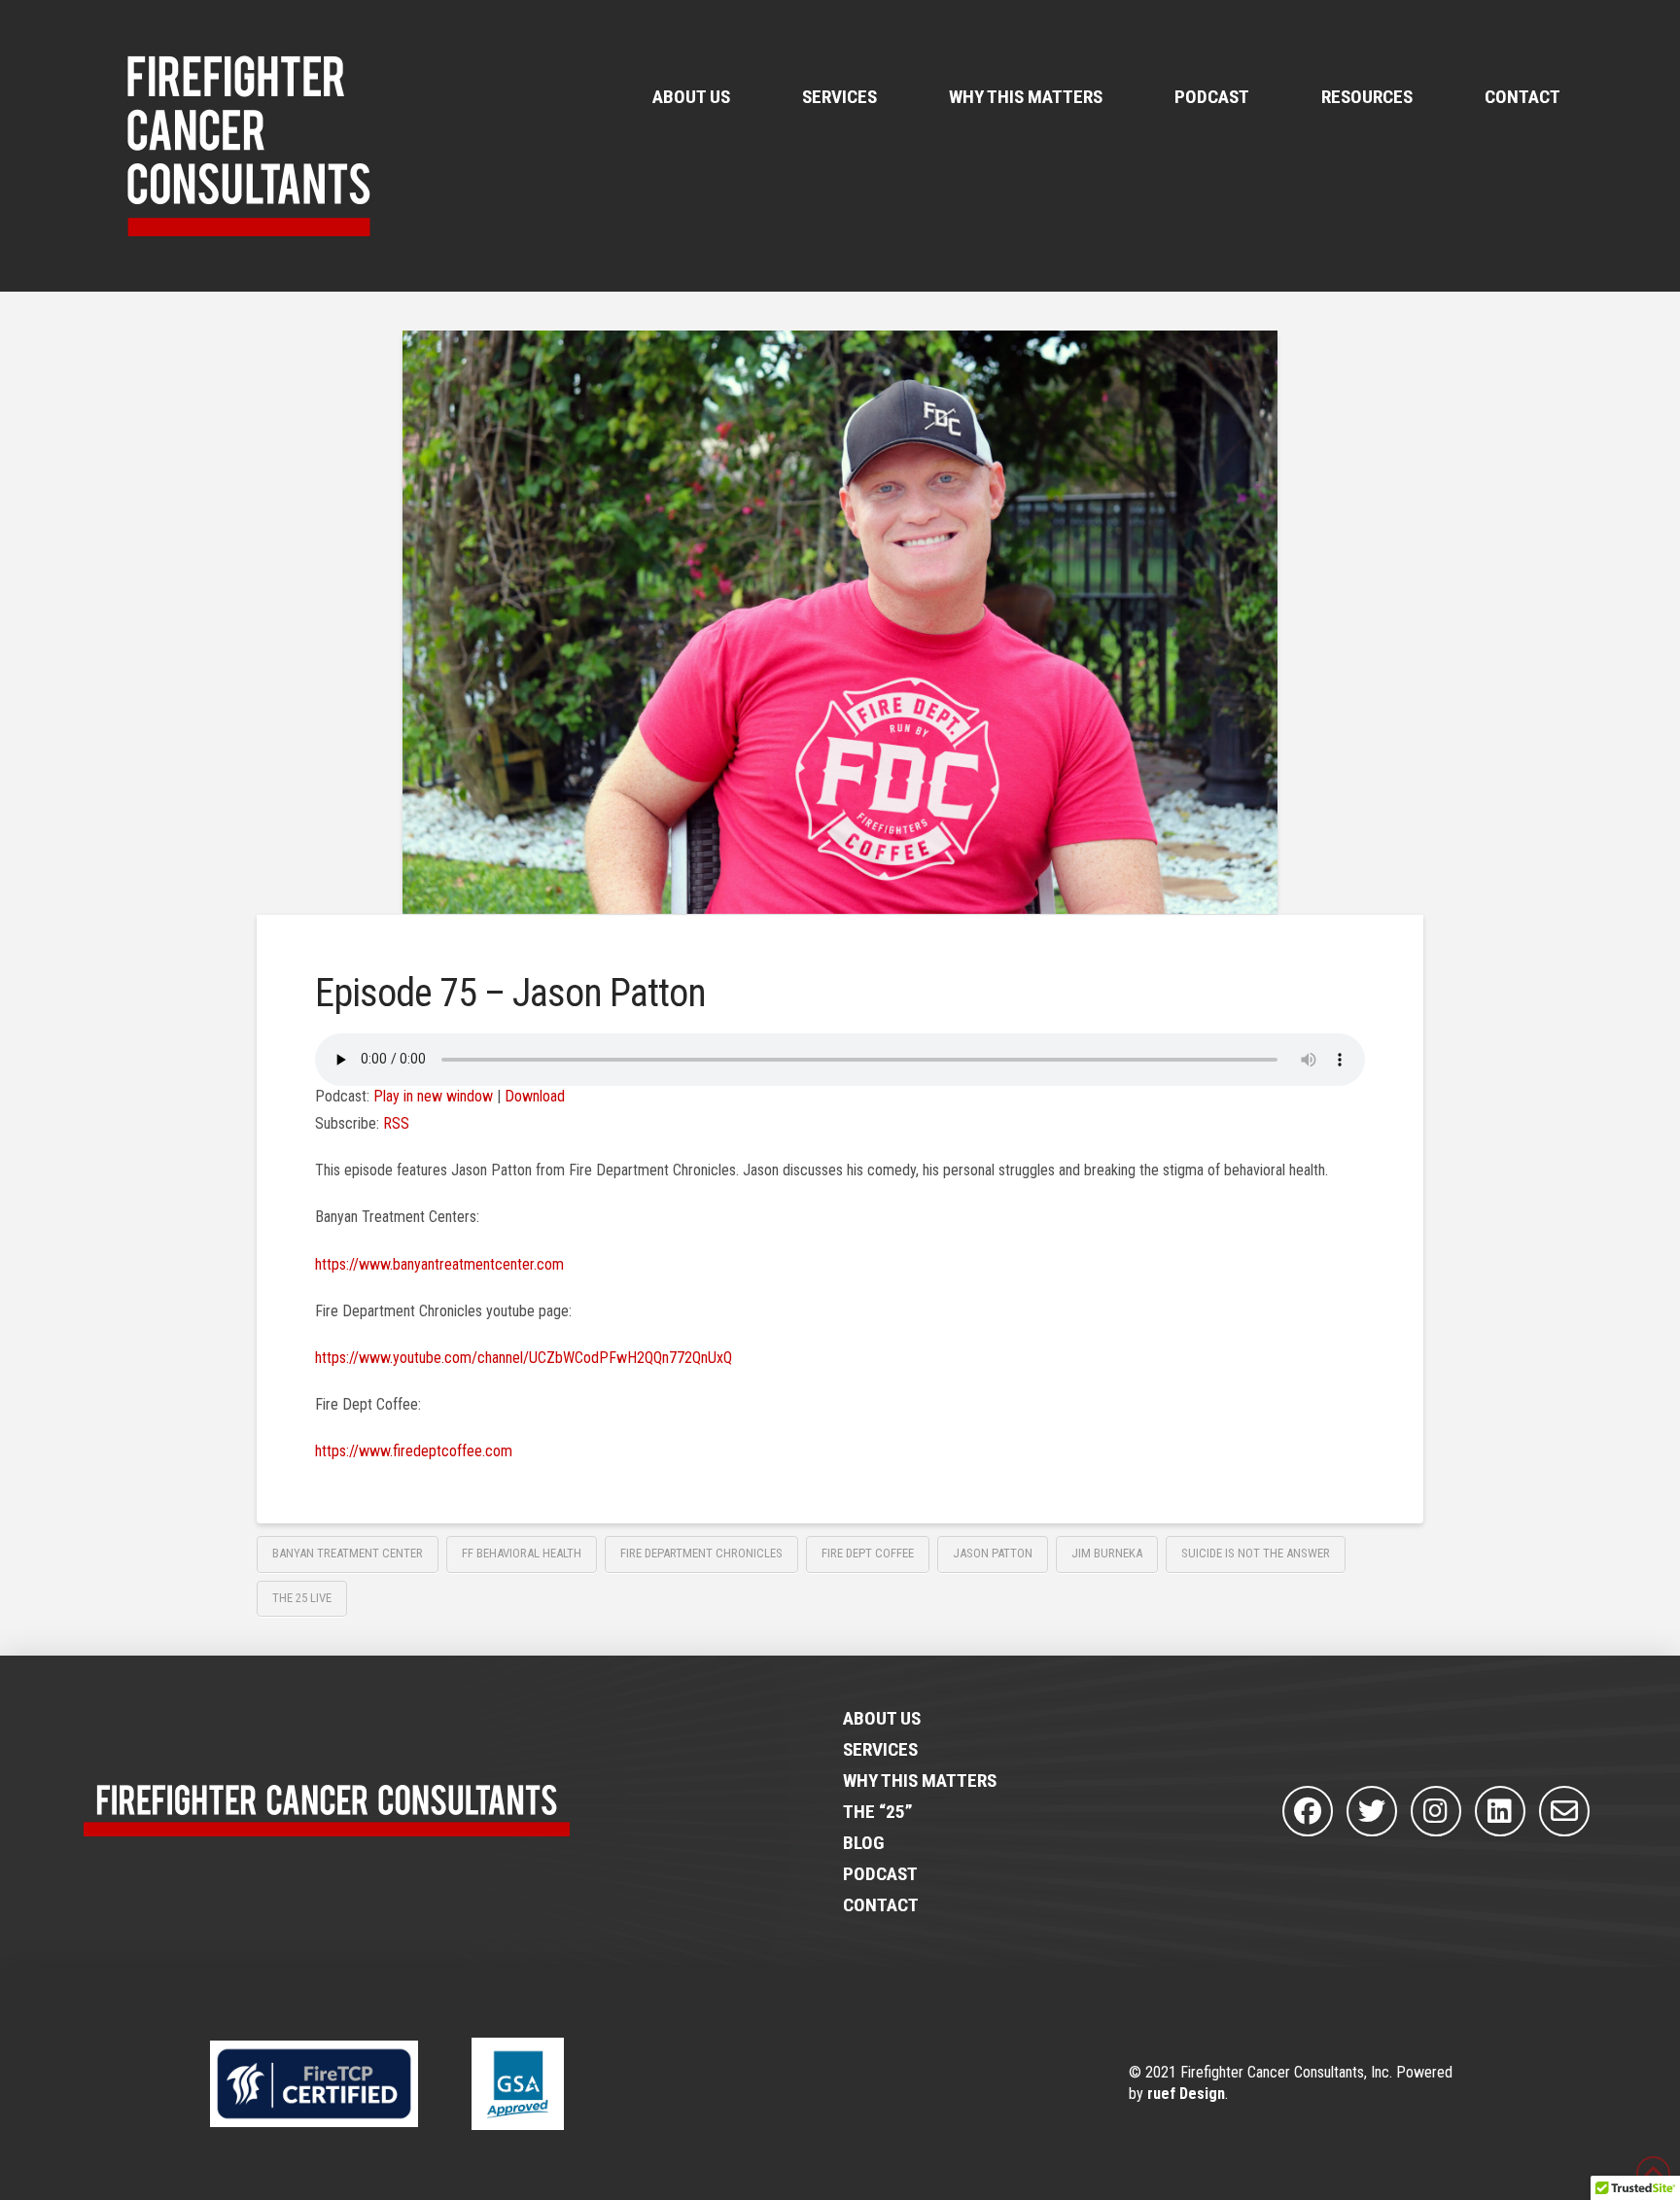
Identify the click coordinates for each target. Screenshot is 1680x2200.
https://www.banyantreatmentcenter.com (439, 1264)
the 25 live (302, 1598)
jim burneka (1107, 1553)
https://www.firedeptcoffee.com (414, 1451)
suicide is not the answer (1256, 1553)
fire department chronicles (701, 1553)
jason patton (993, 1553)
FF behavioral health (522, 1553)
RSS (396, 1123)
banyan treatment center (348, 1553)
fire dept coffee (868, 1553)
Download (535, 1096)
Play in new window (433, 1096)
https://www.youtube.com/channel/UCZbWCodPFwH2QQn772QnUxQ (524, 1358)
